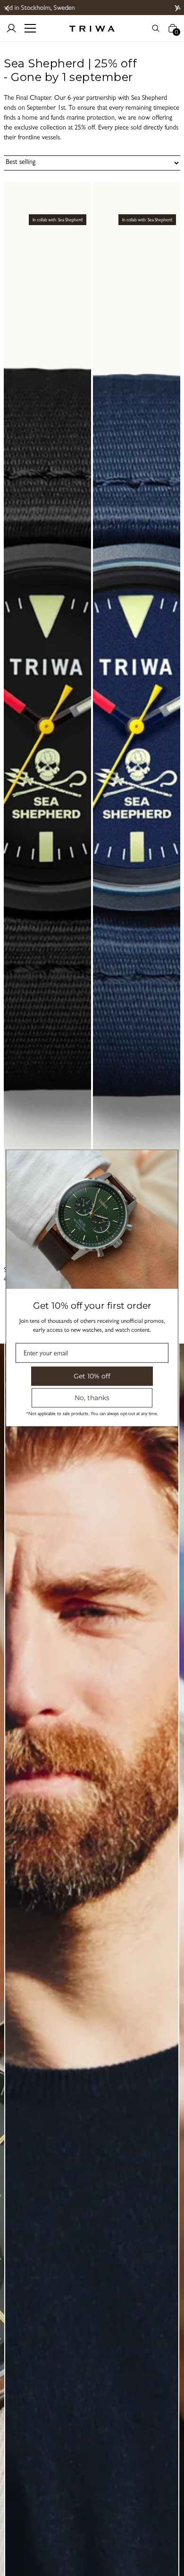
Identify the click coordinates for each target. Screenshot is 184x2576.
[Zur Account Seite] (11, 28)
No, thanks (92, 1398)
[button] (7, 8)
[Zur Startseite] (92, 28)
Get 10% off (92, 1376)
